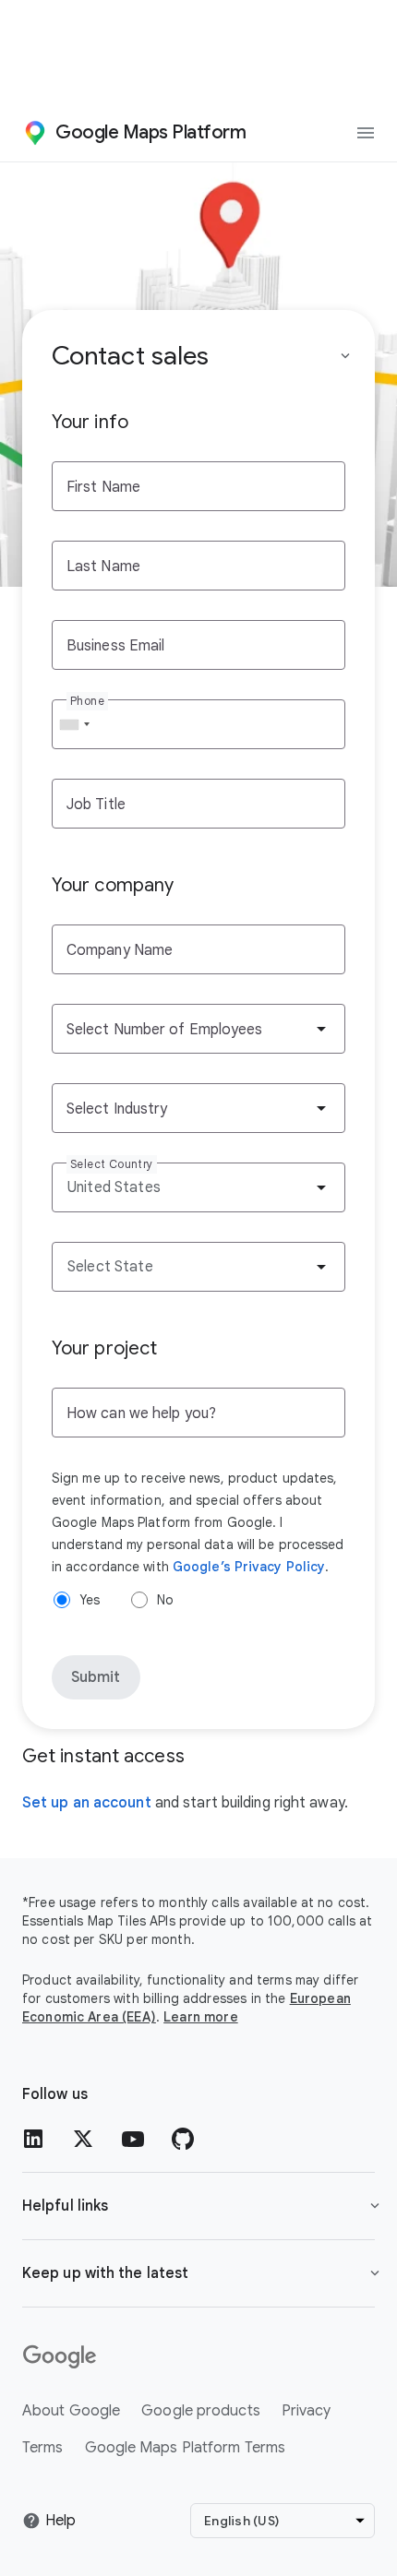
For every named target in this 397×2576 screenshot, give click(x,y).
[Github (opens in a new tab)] (183, 2139)
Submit (96, 1677)
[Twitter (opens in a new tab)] (83, 2139)
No (165, 1600)
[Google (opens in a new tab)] (198, 2357)
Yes (90, 1600)
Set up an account (87, 1803)
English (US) (241, 2521)
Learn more (201, 2017)
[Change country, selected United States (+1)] (74, 724)
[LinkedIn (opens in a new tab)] (33, 2139)
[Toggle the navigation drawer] (366, 133)
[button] (198, 2273)
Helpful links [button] (65, 2206)
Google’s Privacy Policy (249, 1567)
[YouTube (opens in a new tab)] (133, 2139)
